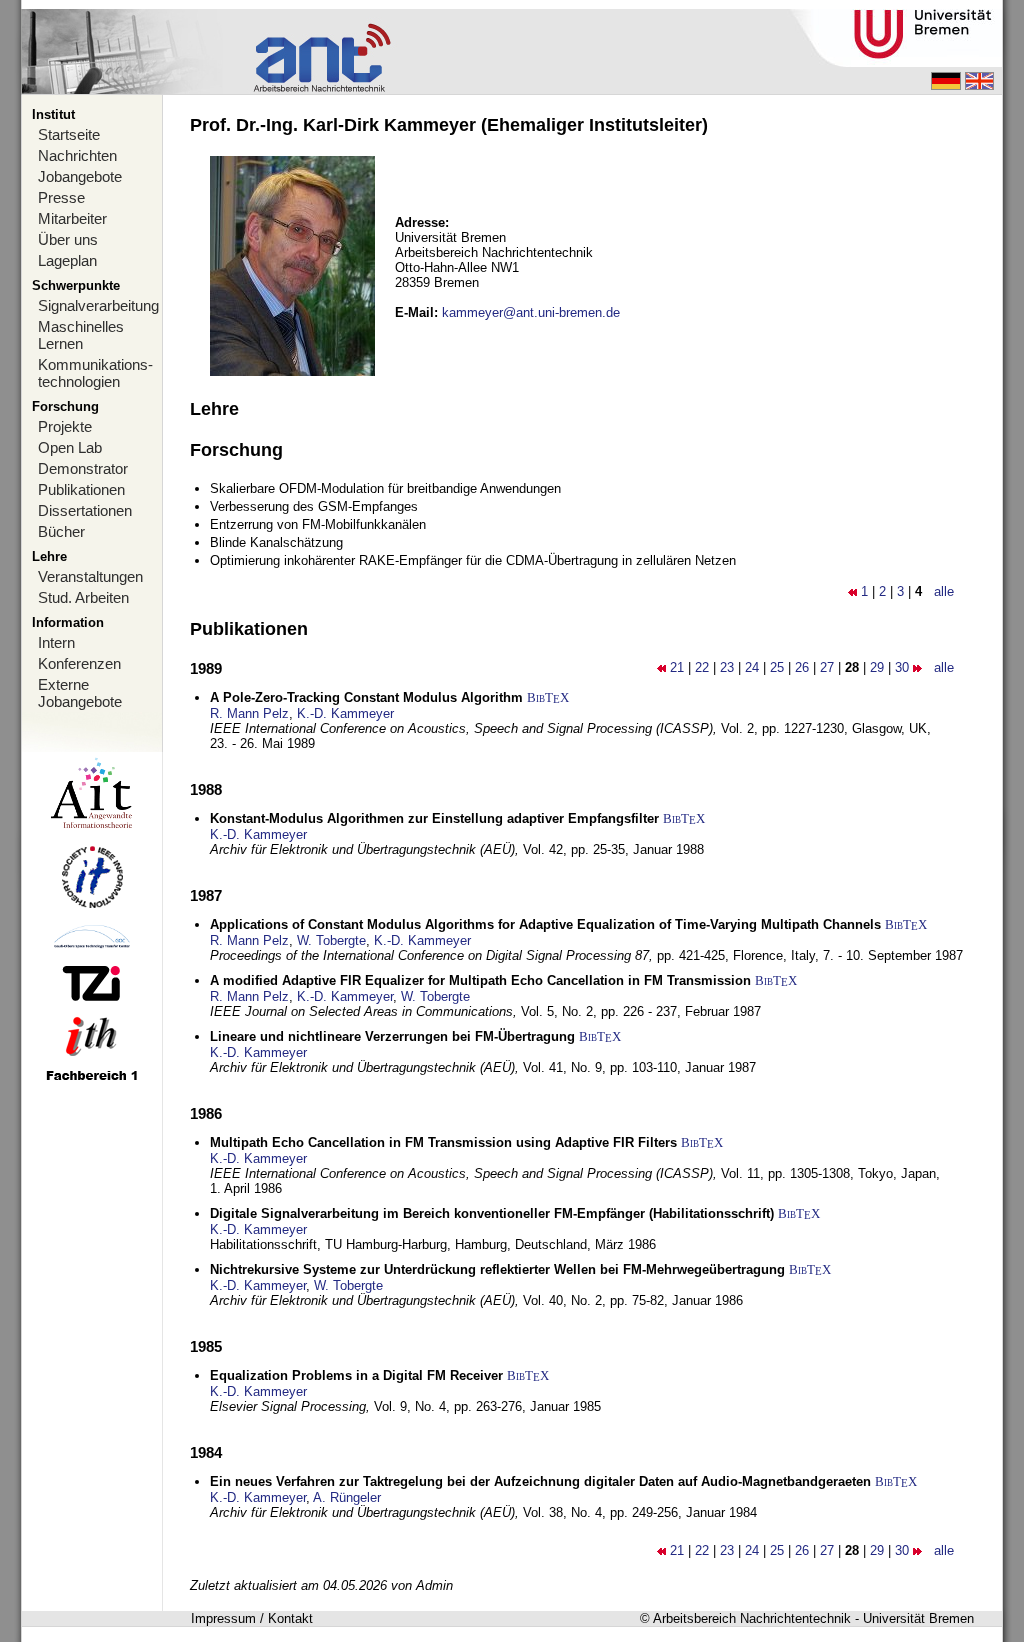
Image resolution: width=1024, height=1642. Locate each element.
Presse (61, 197)
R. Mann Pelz (249, 713)
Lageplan (67, 260)
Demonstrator (83, 468)
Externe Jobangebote (80, 693)
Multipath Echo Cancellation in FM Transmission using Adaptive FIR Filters (443, 1142)
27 (827, 667)
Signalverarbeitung (98, 305)
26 (802, 667)
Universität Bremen (918, 1618)
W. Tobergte (331, 940)
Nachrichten (77, 155)
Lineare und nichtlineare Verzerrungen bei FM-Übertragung (392, 1036)
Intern (56, 642)
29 (877, 667)
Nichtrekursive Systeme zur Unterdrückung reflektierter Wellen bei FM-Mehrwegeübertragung (497, 1269)
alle (944, 591)
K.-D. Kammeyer (345, 713)
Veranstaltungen (90, 576)
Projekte (65, 426)
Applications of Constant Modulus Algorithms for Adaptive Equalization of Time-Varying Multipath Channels (545, 924)
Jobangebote (80, 176)
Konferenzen (79, 663)
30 (902, 667)
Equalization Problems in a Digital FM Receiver (356, 1375)
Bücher (61, 531)
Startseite (69, 134)
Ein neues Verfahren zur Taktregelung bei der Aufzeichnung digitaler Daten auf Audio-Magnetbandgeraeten (540, 1481)
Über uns (68, 239)
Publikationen (81, 489)
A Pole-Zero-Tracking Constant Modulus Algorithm (366, 697)
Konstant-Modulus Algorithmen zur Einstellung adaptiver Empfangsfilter (434, 818)
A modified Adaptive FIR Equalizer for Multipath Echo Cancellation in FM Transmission (480, 980)
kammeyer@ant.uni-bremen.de (531, 312)
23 (727, 667)
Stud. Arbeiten (83, 597)
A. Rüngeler (347, 1497)
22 (702, 667)
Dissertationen (85, 510)
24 (752, 667)
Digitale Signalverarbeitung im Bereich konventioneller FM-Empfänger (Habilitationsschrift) (492, 1213)
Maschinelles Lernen (81, 335)
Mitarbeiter (72, 218)
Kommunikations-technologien (95, 373)
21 (677, 667)
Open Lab (70, 447)
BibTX (548, 697)
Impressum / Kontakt (252, 1618)
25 (777, 667)
